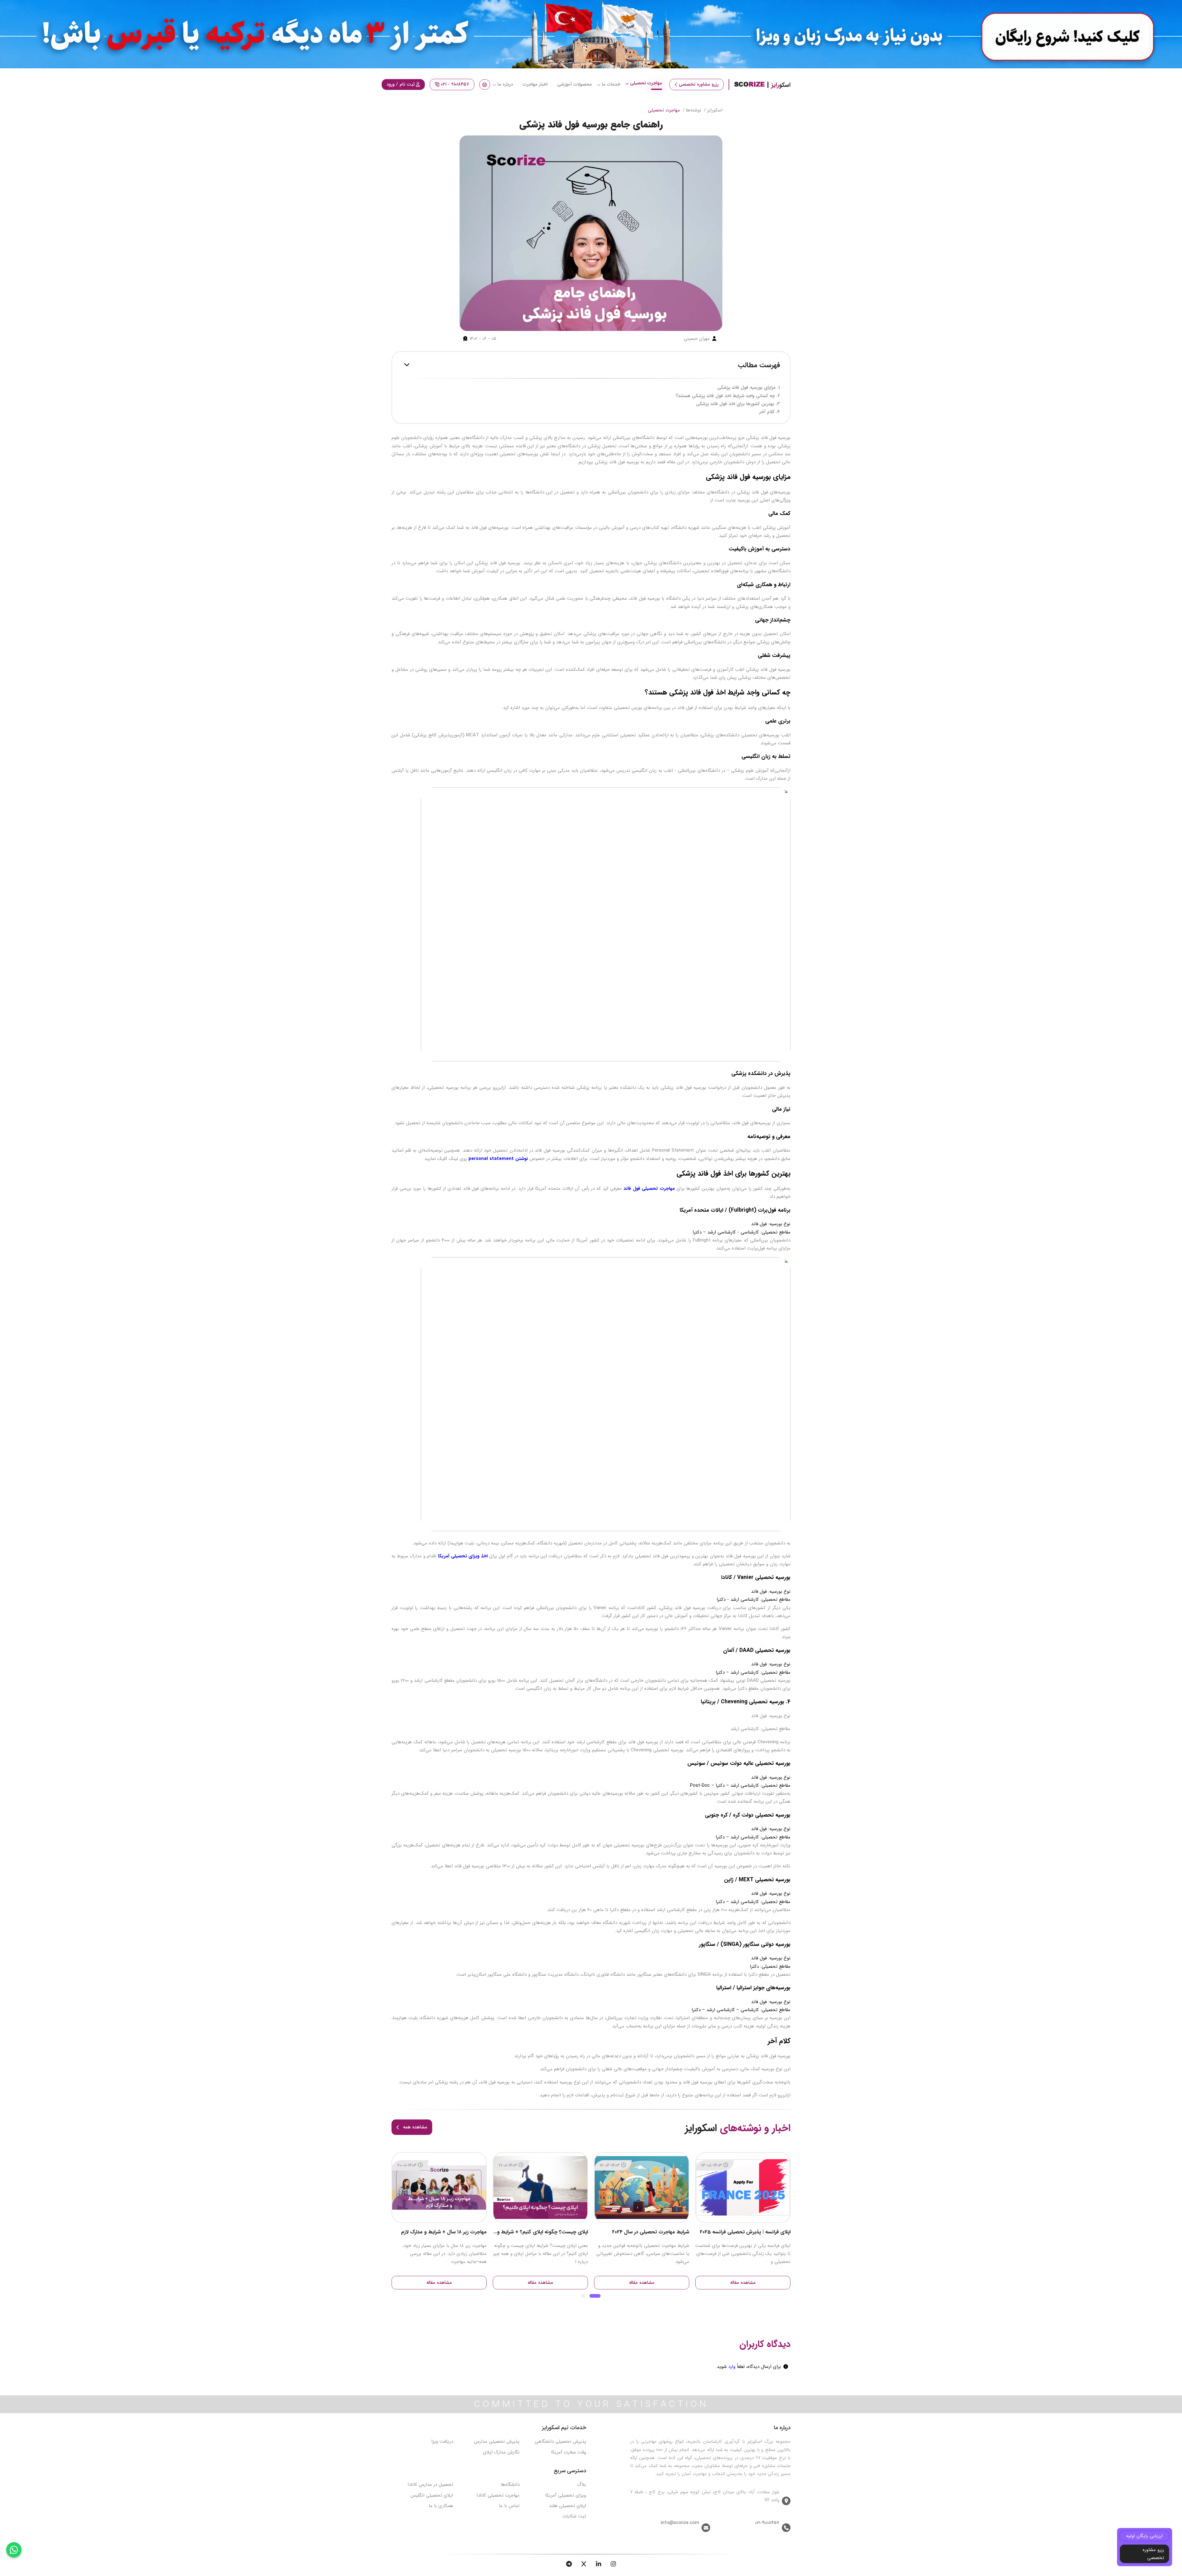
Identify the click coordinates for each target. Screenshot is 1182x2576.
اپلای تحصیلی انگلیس (432, 2495)
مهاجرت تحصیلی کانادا (498, 2495)
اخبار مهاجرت (535, 84)
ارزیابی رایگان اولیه (1144, 2536)
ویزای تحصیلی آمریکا (566, 2495)
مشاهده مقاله (743, 2283)
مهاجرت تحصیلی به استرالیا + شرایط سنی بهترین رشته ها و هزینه (439, 2232)
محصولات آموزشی (575, 84)
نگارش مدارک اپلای (501, 2452)
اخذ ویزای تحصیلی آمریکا (463, 1556)
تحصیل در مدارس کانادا (430, 2485)
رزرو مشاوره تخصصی (699, 84)
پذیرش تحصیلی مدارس (497, 2441)
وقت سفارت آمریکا (569, 2452)
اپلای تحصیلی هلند (568, 2506)
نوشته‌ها (694, 110)
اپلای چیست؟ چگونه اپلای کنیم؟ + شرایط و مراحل (642, 2232)
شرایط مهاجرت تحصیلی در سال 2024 (752, 2232)
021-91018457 (767, 2523)
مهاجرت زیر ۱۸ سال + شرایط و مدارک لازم (545, 2232)
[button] (599, 2296)
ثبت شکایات (574, 2516)
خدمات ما (611, 84)
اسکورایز (715, 110)
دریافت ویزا (442, 2441)
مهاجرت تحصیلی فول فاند (649, 1189)
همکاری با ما (441, 2506)
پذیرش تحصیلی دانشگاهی (560, 2441)
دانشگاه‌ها (510, 2485)
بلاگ (582, 2485)
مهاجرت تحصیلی (646, 83)
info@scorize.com (680, 2523)
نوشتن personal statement (498, 1159)
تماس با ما (509, 2506)
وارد (731, 2367)
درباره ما (505, 84)
